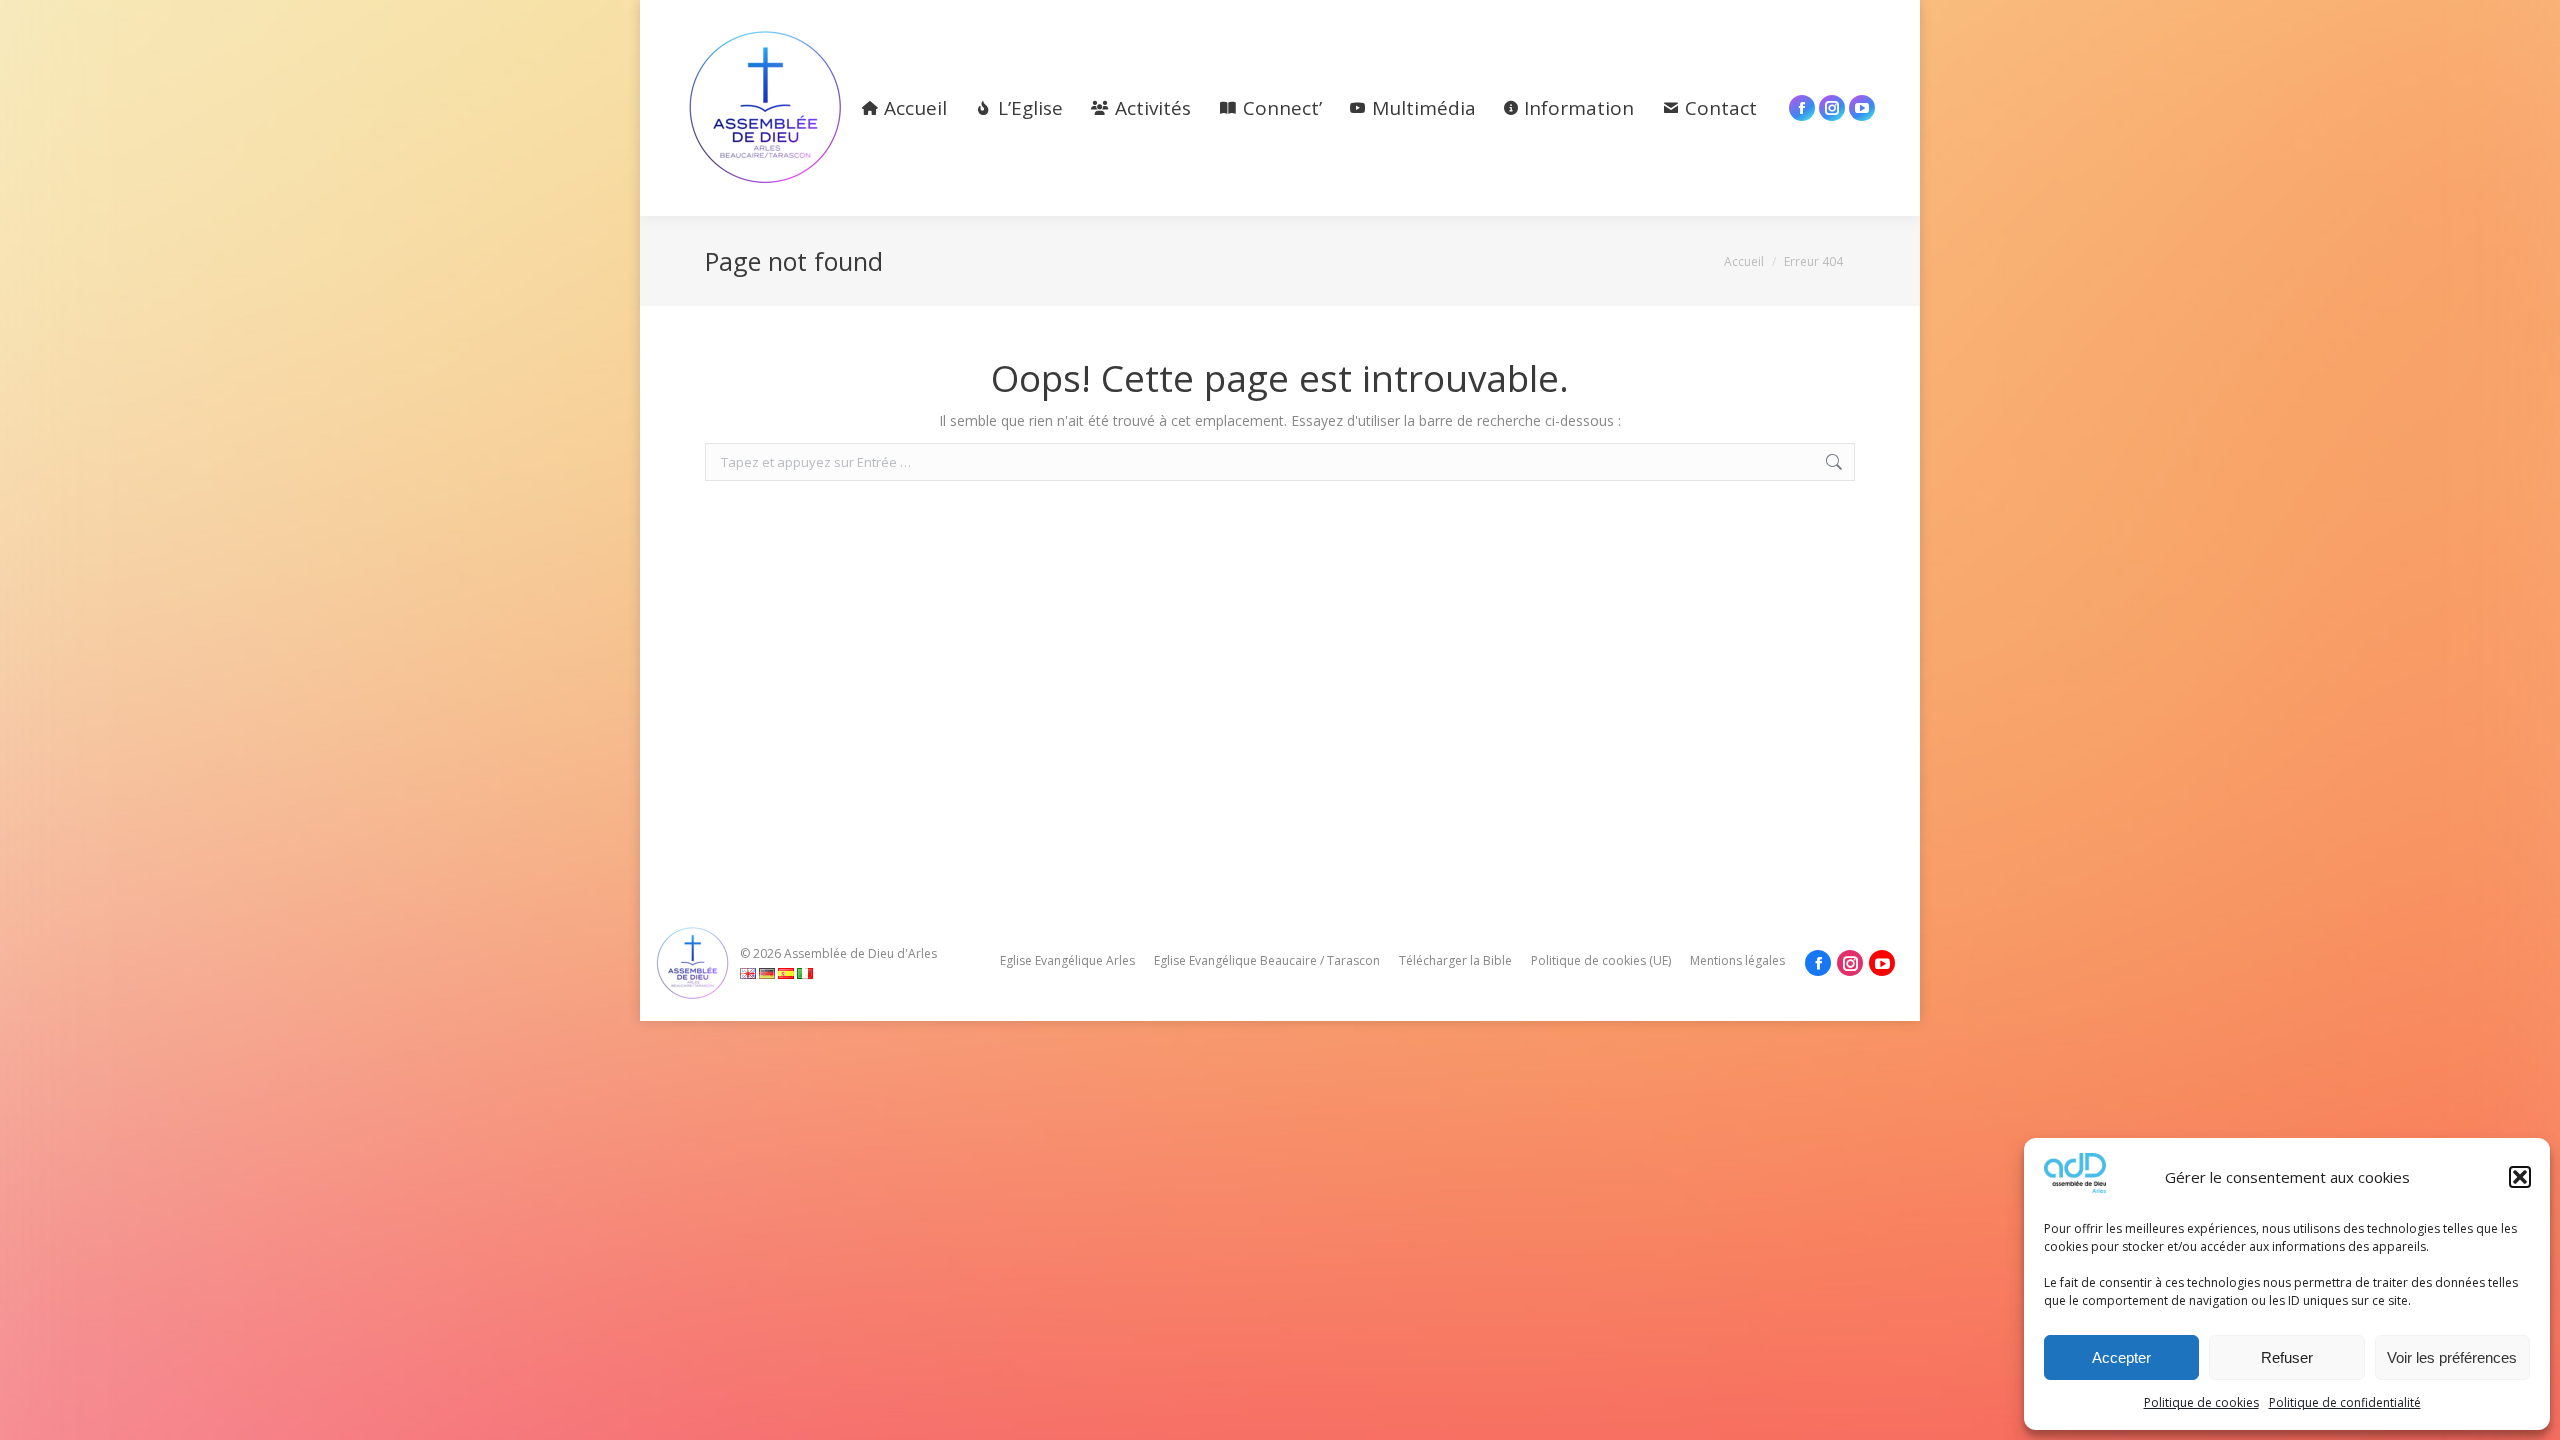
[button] (2520, 1177)
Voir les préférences (2452, 1357)
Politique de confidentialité (2345, 1402)
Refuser (2287, 1357)
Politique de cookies (2201, 1402)
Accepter (2121, 1357)
